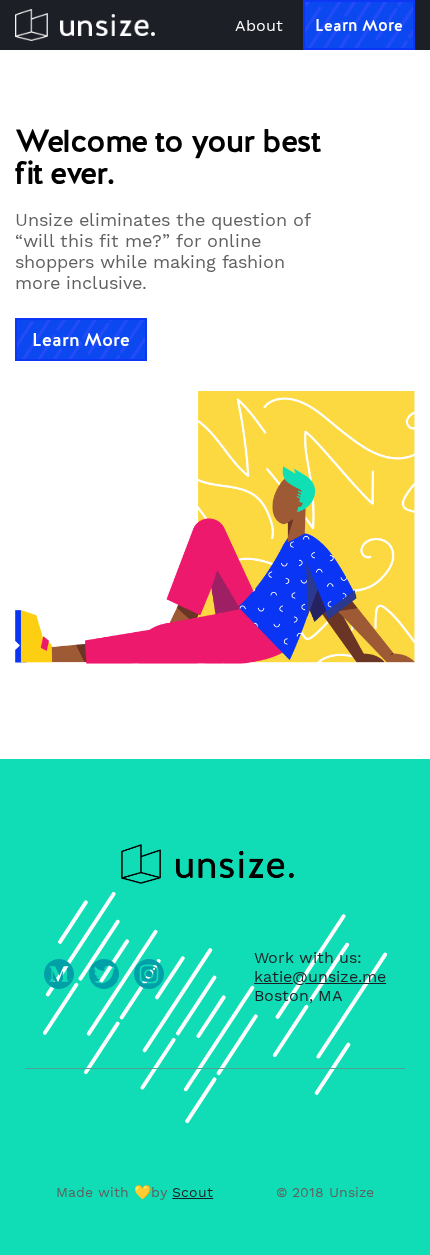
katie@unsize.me (320, 976)
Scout (192, 1192)
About (259, 25)
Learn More (359, 25)
